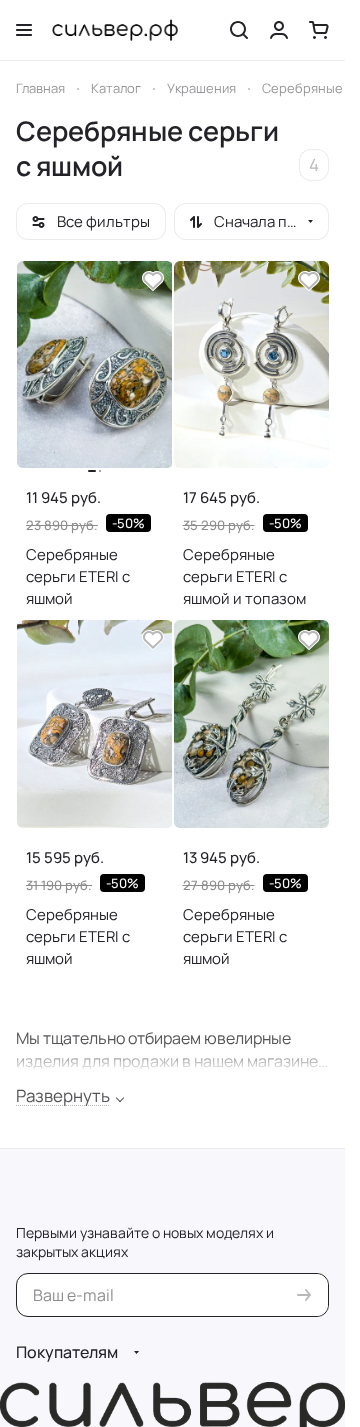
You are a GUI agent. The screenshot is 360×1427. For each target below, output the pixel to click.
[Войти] (279, 30)
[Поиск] (239, 30)
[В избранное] (153, 281)
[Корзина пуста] (319, 30)
